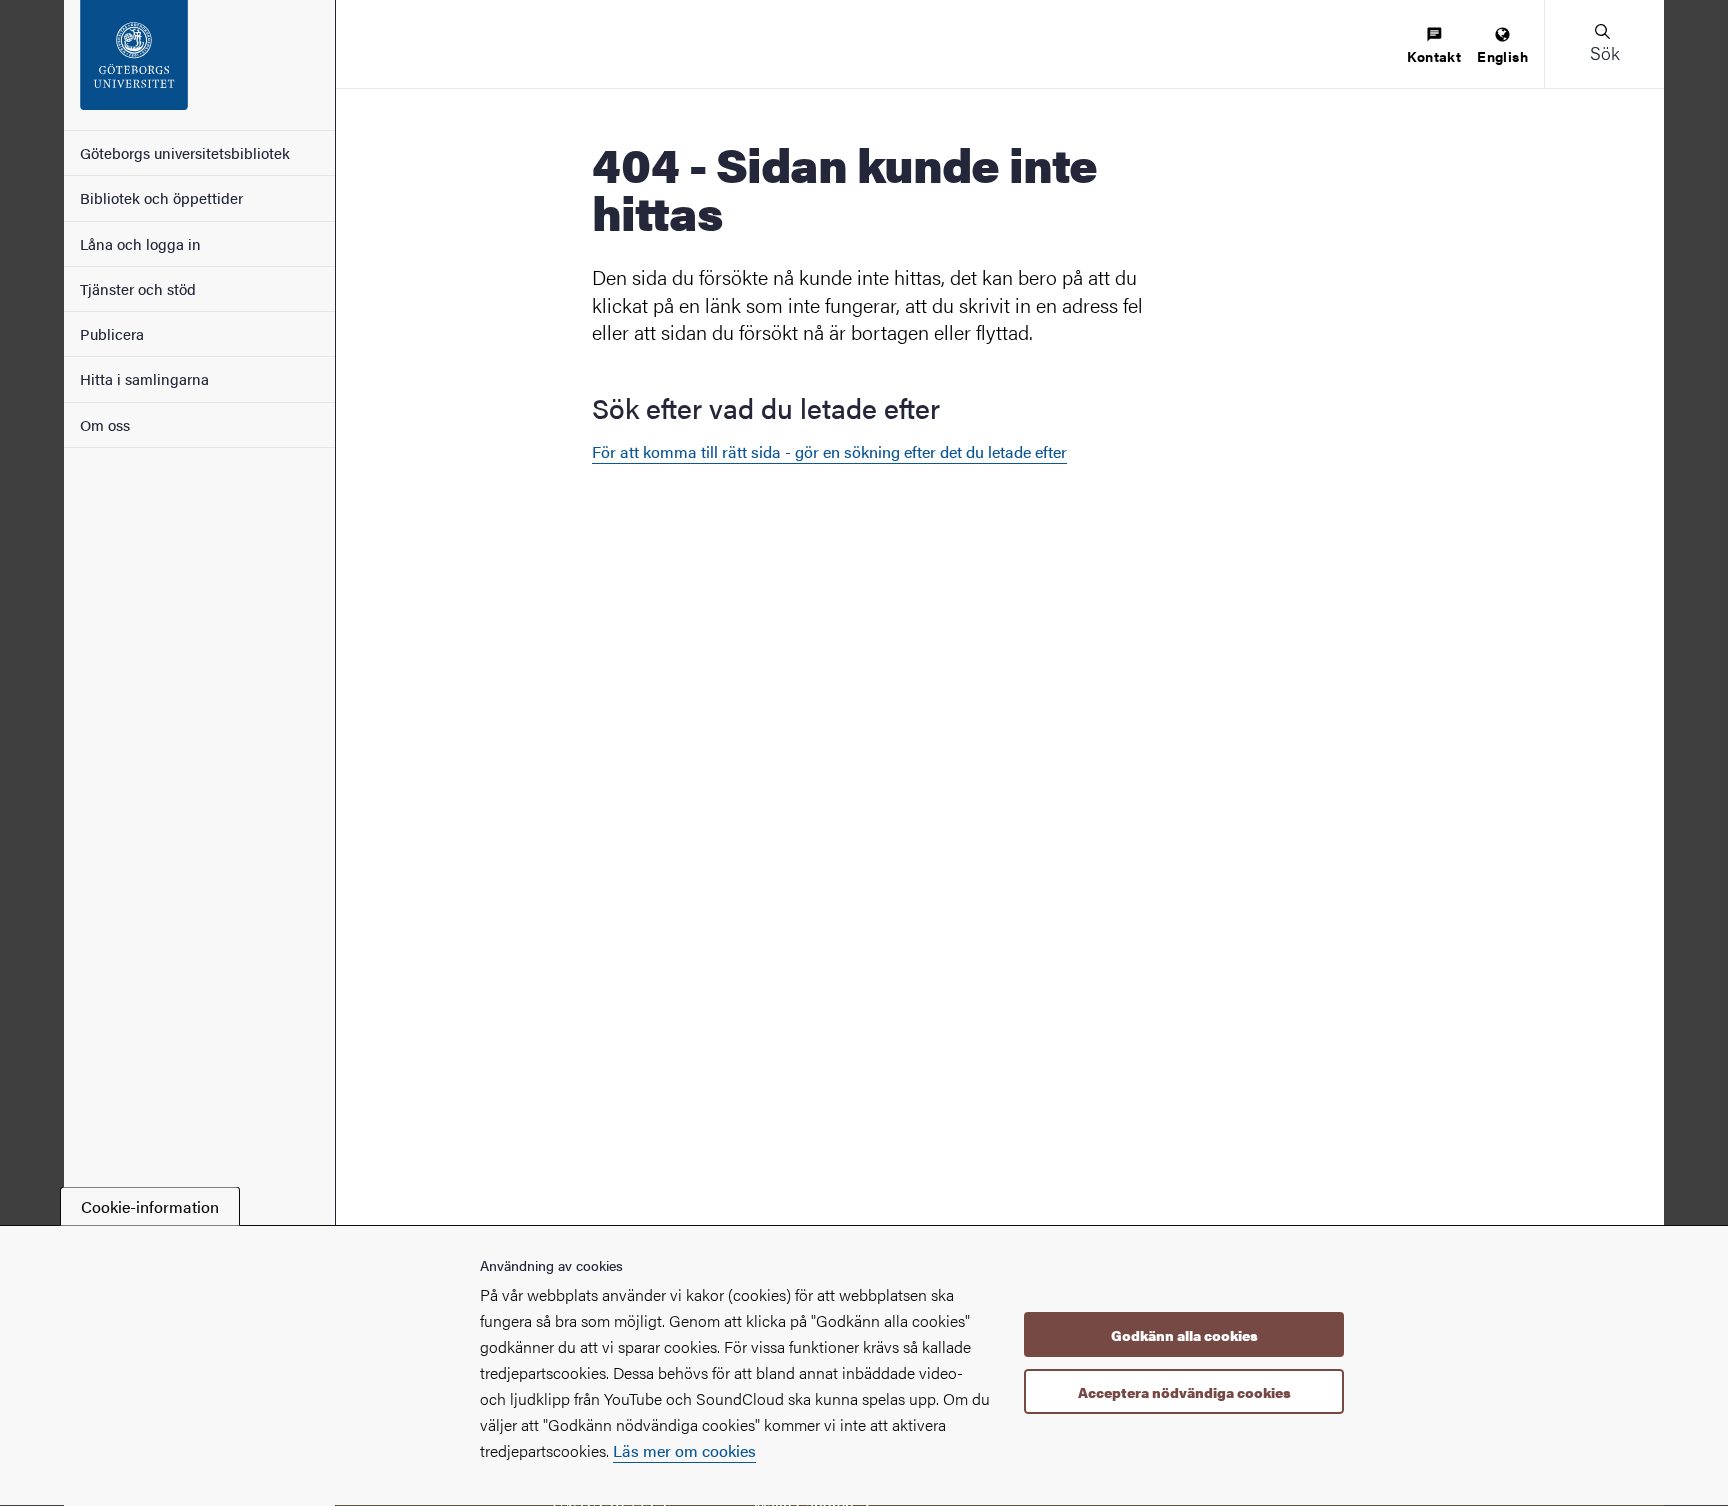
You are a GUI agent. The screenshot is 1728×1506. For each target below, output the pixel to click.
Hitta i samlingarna (144, 378)
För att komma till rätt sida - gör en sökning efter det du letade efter (829, 451)
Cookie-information (150, 1206)
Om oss (105, 424)
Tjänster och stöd (138, 288)
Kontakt (1434, 56)
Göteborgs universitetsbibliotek (185, 152)
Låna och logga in (140, 243)
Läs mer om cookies (684, 1450)
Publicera (112, 333)
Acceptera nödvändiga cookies (1184, 1392)
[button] (1604, 44)
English (1502, 56)
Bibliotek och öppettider (161, 197)
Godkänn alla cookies (1184, 1335)
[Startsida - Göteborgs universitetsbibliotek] (199, 65)
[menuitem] (1434, 46)
